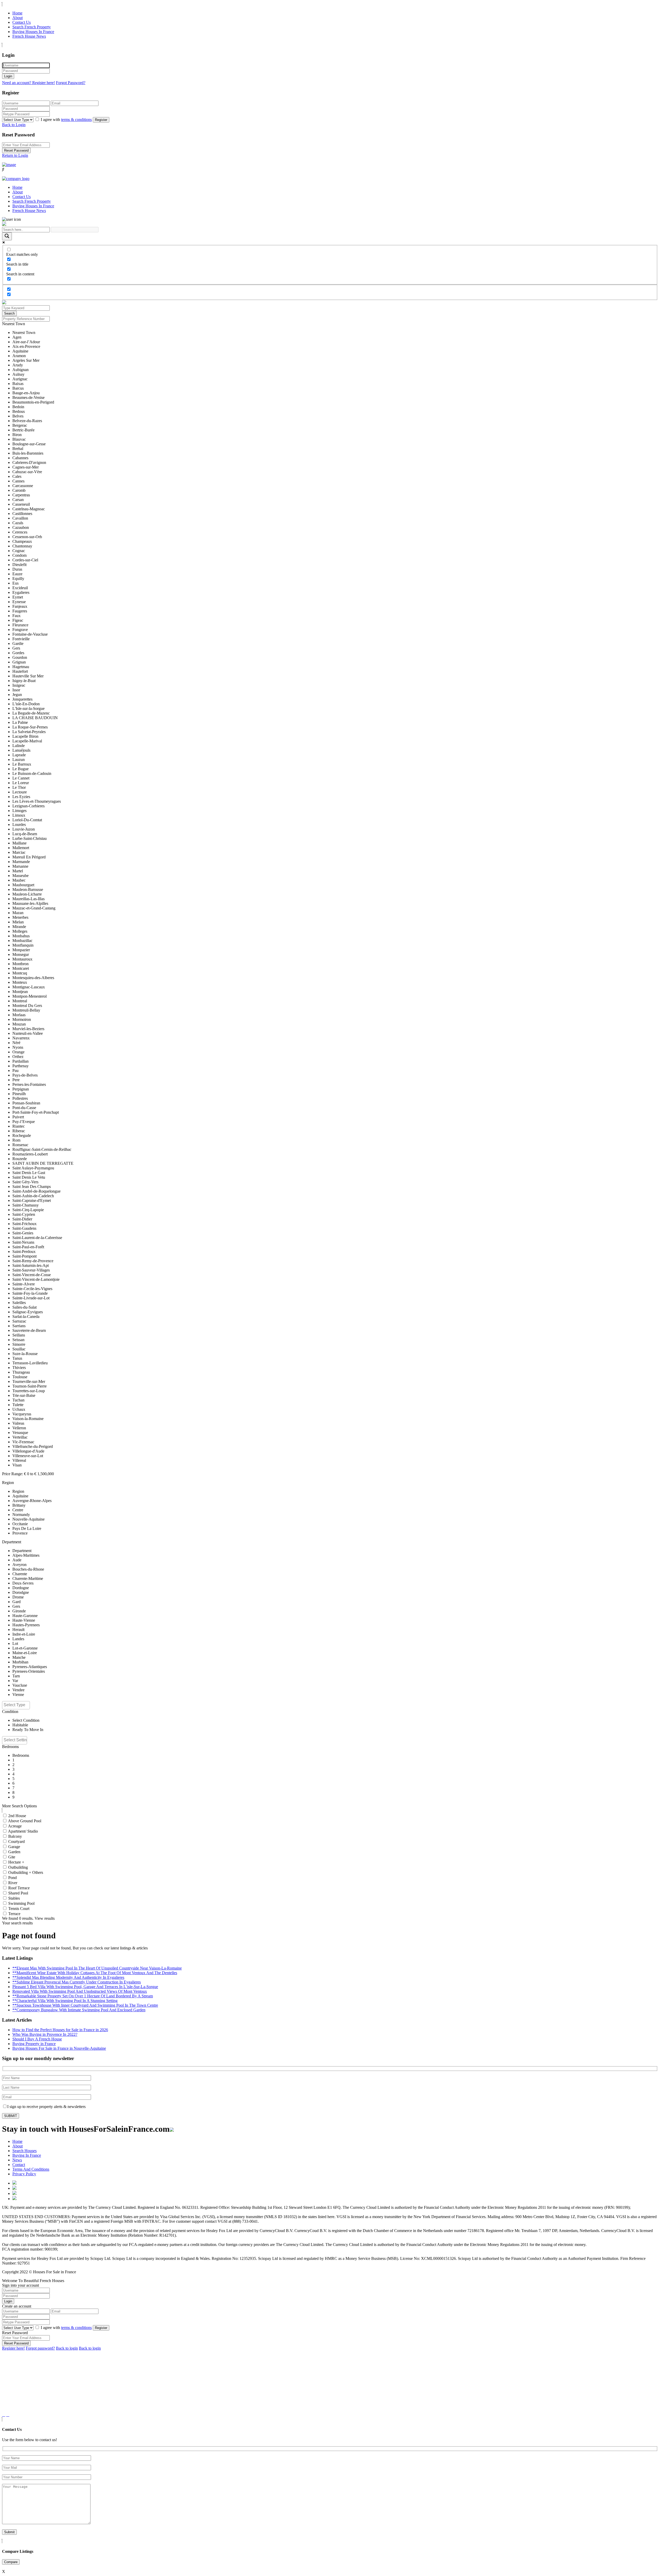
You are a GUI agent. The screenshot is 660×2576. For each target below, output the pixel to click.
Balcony (15, 1836)
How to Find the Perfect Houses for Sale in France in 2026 (60, 2030)
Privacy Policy (24, 2174)
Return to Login (15, 155)
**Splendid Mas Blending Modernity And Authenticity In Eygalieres (68, 1977)
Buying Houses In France (33, 32)
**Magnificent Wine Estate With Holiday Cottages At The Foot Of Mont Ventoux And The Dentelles (95, 1973)
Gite (12, 1857)
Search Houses (24, 2151)
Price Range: (13, 1474)
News (17, 2160)
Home (17, 13)
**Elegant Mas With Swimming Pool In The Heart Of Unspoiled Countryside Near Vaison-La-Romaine (97, 1968)
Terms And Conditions (31, 2169)
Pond (13, 1878)
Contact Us (22, 22)
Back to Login (14, 125)
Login (8, 76)
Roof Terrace (19, 1888)
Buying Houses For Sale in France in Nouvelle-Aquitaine (59, 2048)
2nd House (17, 1816)
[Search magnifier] (7, 236)
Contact (19, 2165)
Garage (14, 1847)
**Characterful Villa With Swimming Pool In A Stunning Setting (65, 2001)
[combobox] (16, 1705)
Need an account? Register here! (28, 83)
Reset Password (16, 150)
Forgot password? (40, 2348)
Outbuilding (18, 1867)
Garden (14, 1852)
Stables (14, 1898)
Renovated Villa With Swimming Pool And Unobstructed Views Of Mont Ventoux (80, 1991)
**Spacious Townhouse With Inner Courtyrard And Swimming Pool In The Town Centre (85, 2005)
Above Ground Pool (25, 1821)
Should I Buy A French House (37, 2039)
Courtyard (16, 1841)
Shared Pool (18, 1893)
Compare (11, 2562)
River (13, 1883)
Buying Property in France (34, 2044)
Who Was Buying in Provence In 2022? (45, 2034)
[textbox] (17, 1705)
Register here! (13, 2348)
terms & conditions (76, 120)
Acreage (15, 1826)
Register (101, 120)
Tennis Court (19, 1909)
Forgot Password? (71, 83)
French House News (29, 36)
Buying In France (27, 2155)
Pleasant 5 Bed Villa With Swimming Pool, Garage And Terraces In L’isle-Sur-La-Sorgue (85, 1987)
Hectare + (16, 1862)
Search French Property (32, 27)
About (18, 18)
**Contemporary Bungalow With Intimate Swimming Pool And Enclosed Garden (79, 2010)
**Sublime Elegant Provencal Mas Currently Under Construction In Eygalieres (77, 1982)
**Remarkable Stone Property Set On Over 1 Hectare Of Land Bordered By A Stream (83, 1996)
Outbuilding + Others (26, 1872)
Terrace (14, 1914)
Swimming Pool (21, 1903)
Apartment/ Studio (23, 1831)
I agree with (66, 120)
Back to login (67, 2348)
